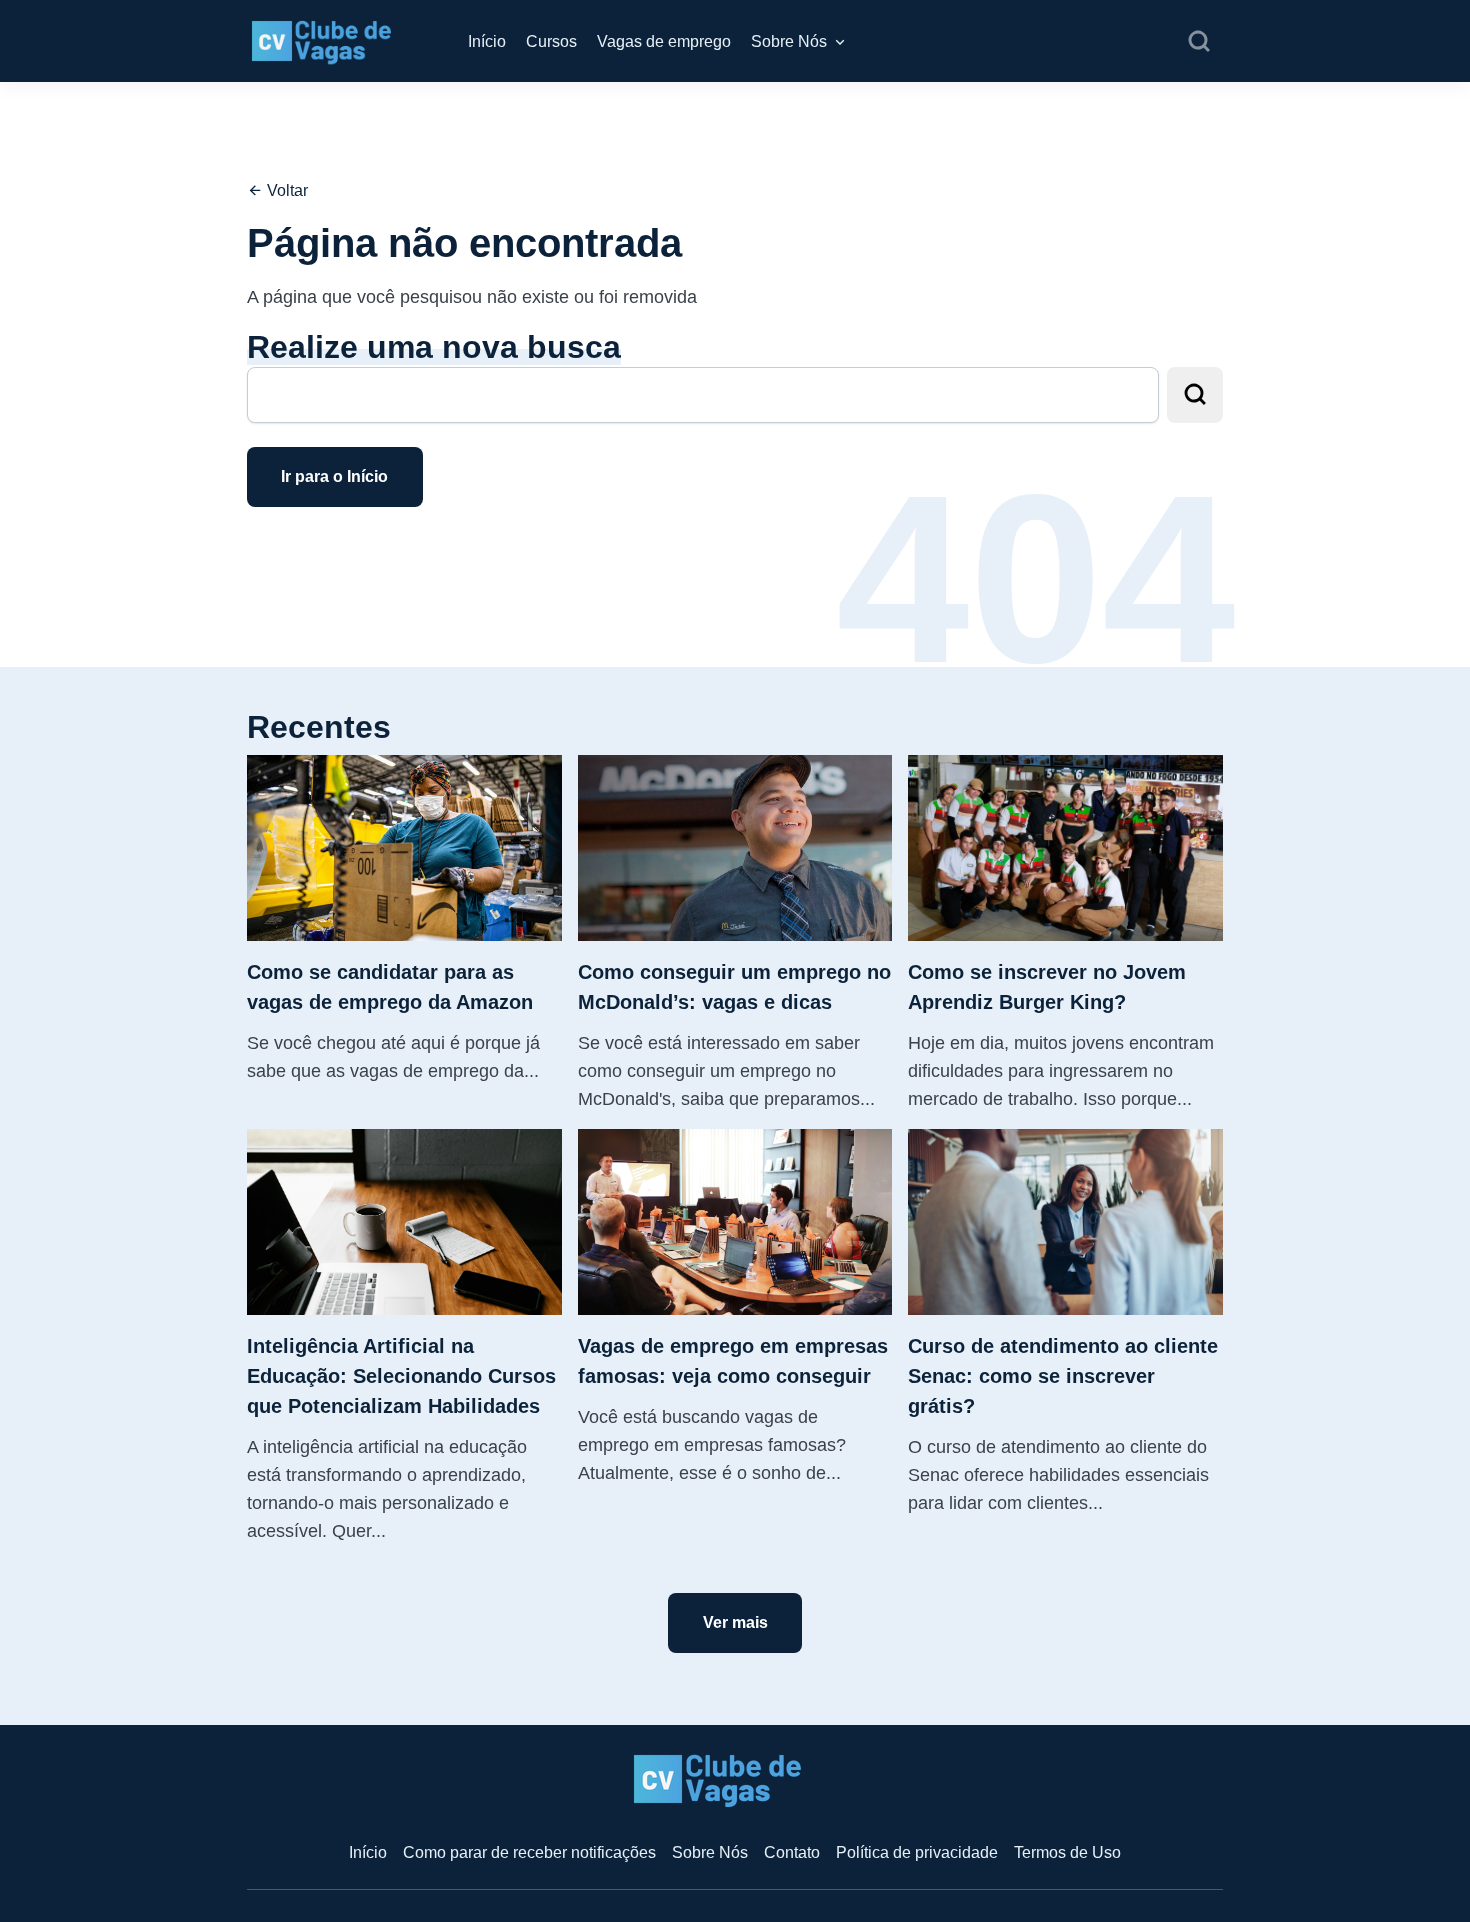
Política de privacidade (917, 1852)
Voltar (285, 190)
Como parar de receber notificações (529, 1852)
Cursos (551, 41)
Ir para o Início (334, 476)
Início (487, 41)
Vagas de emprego (664, 41)
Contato (792, 1852)
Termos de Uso (1067, 1852)
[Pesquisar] (1199, 42)
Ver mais (735, 1622)
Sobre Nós (789, 41)
